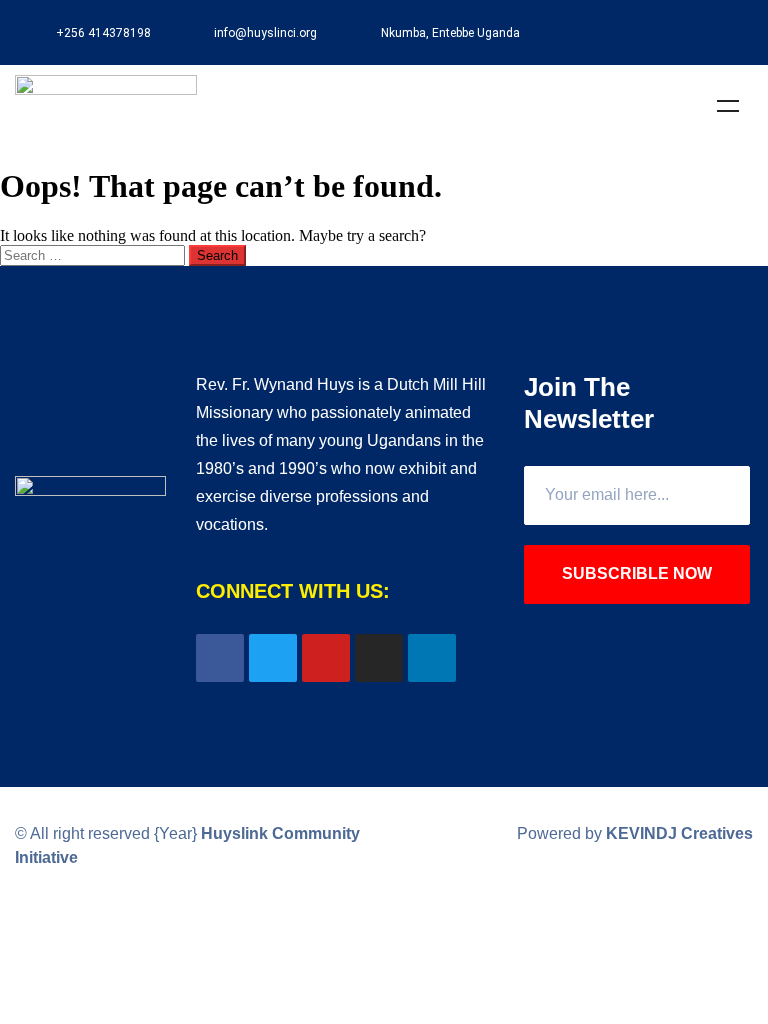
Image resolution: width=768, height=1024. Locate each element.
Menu (728, 106)
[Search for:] (94, 254)
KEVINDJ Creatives (679, 833)
